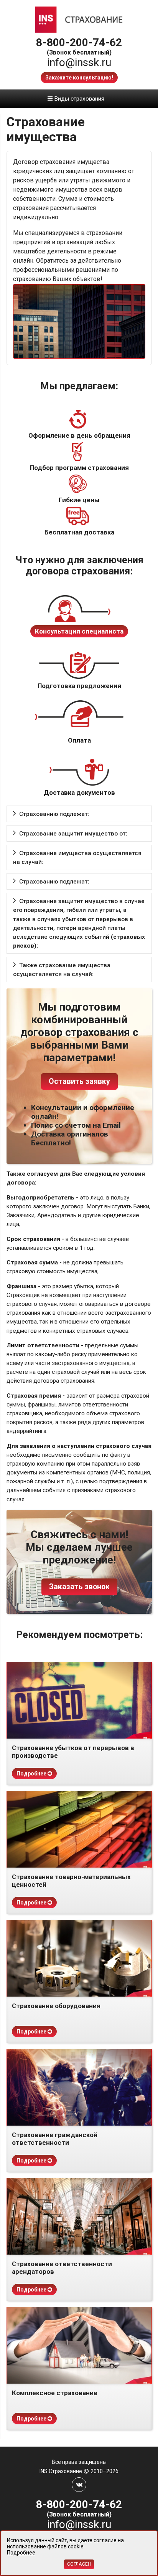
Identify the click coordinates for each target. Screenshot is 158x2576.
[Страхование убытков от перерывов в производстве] (79, 1700)
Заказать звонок (79, 1587)
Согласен (79, 2564)
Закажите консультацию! (79, 78)
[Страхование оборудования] (79, 1958)
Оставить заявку (79, 1081)
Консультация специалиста (79, 631)
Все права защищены (79, 2462)
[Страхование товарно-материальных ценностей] (79, 1829)
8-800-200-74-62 (79, 42)
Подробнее (32, 1774)
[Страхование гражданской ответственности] (79, 2087)
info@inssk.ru (79, 62)
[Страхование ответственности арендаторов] (79, 2216)
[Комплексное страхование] (79, 2345)
